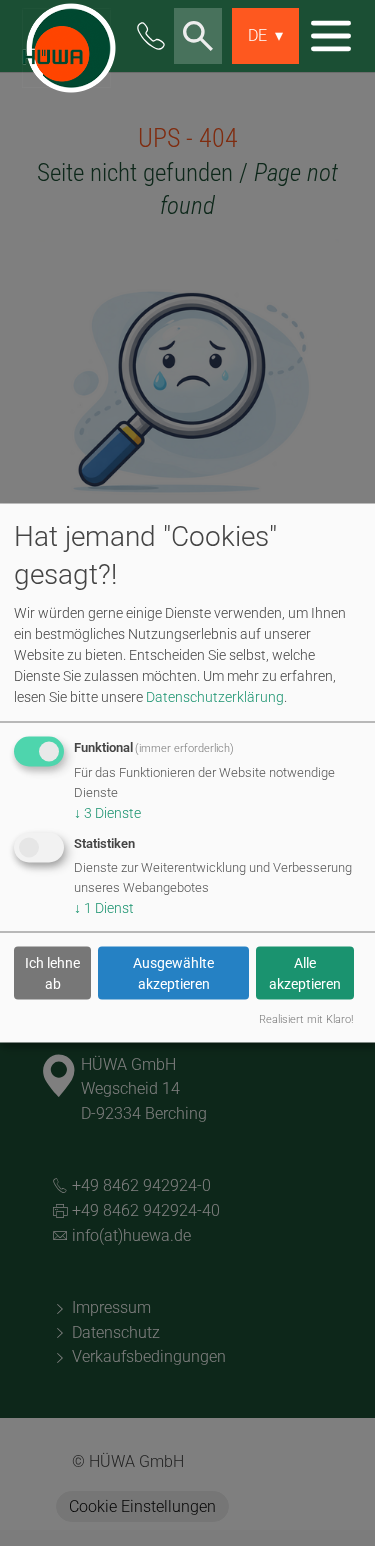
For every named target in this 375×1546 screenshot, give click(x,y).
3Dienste (107, 813)
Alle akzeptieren (305, 972)
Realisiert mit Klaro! (306, 1019)
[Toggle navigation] (331, 36)
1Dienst (104, 908)
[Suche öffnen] (198, 36)
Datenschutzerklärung (215, 697)
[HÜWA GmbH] (65, 36)
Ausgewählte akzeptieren (173, 972)
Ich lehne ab (52, 972)
